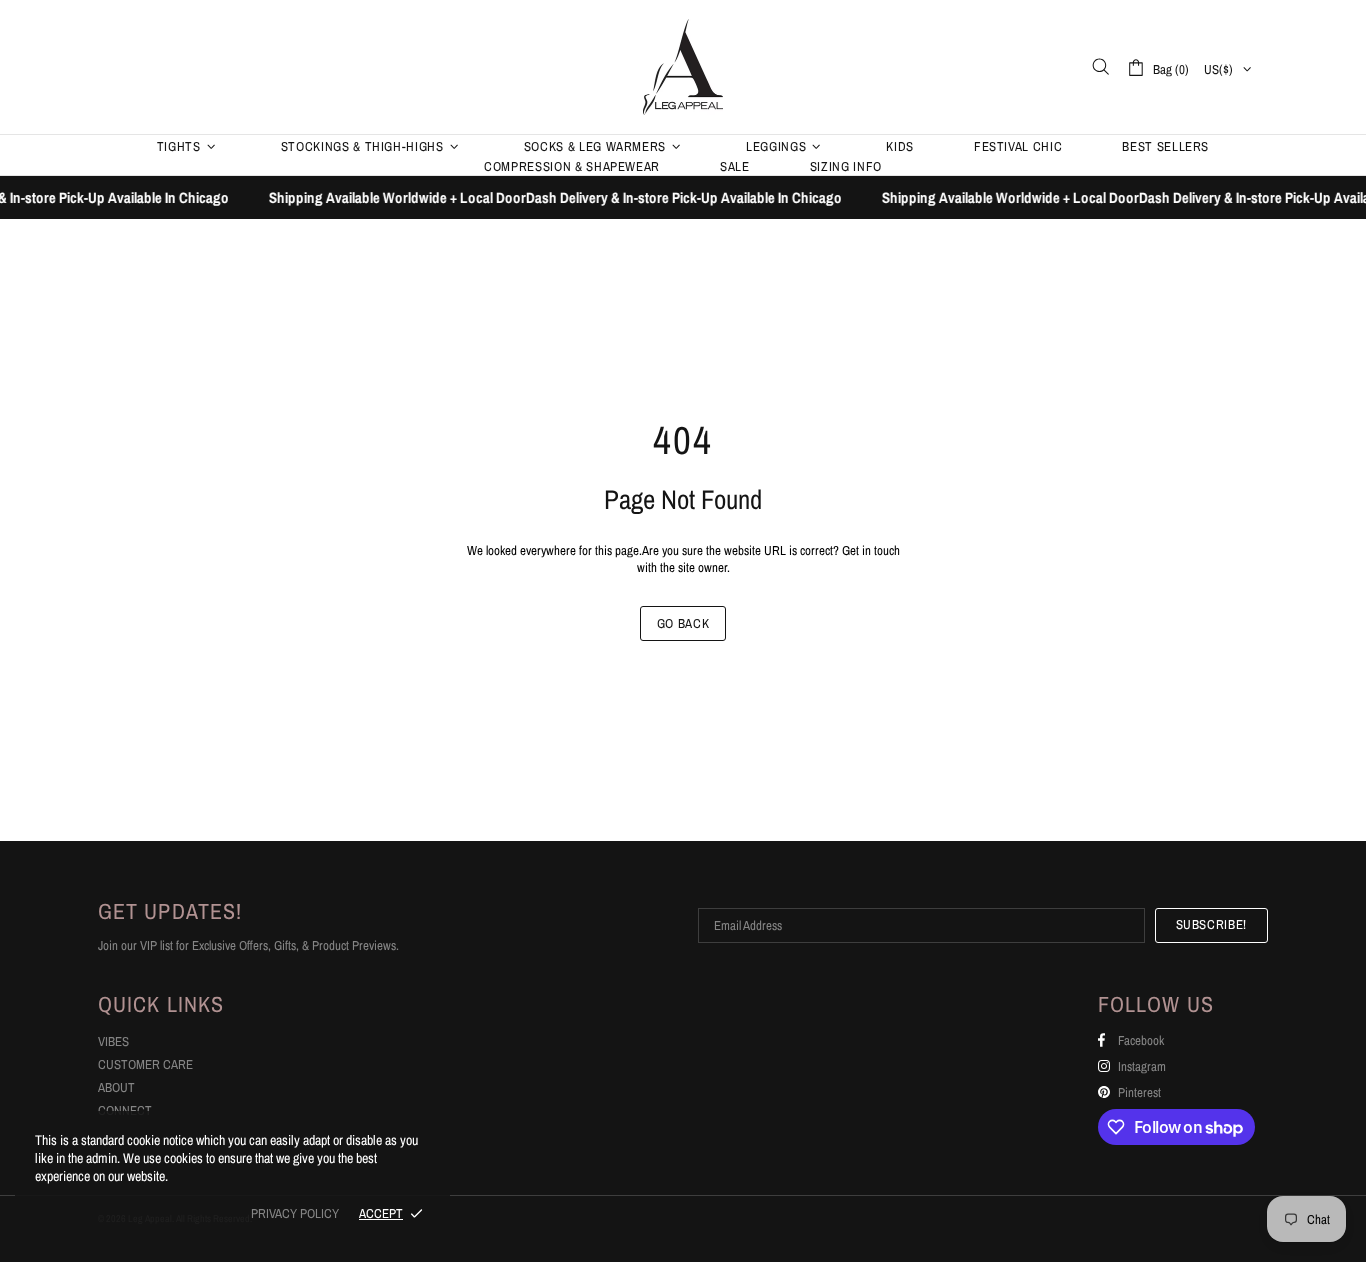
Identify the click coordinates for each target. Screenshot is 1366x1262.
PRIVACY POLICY (295, 1213)
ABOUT (116, 1087)
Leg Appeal (683, 66)
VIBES (113, 1041)
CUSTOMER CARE (145, 1064)
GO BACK (683, 623)
